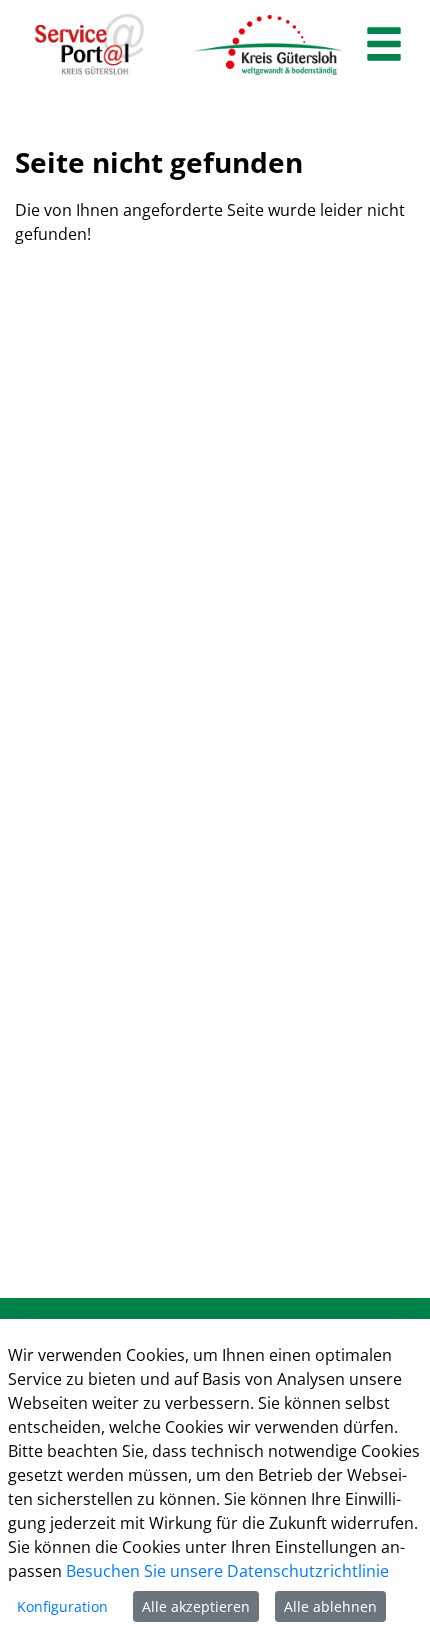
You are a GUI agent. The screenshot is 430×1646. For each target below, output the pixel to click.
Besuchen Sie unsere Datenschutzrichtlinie (227, 1571)
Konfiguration (62, 1606)
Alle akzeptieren (196, 1606)
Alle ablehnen (330, 1606)
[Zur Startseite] (89, 45)
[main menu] (384, 46)
